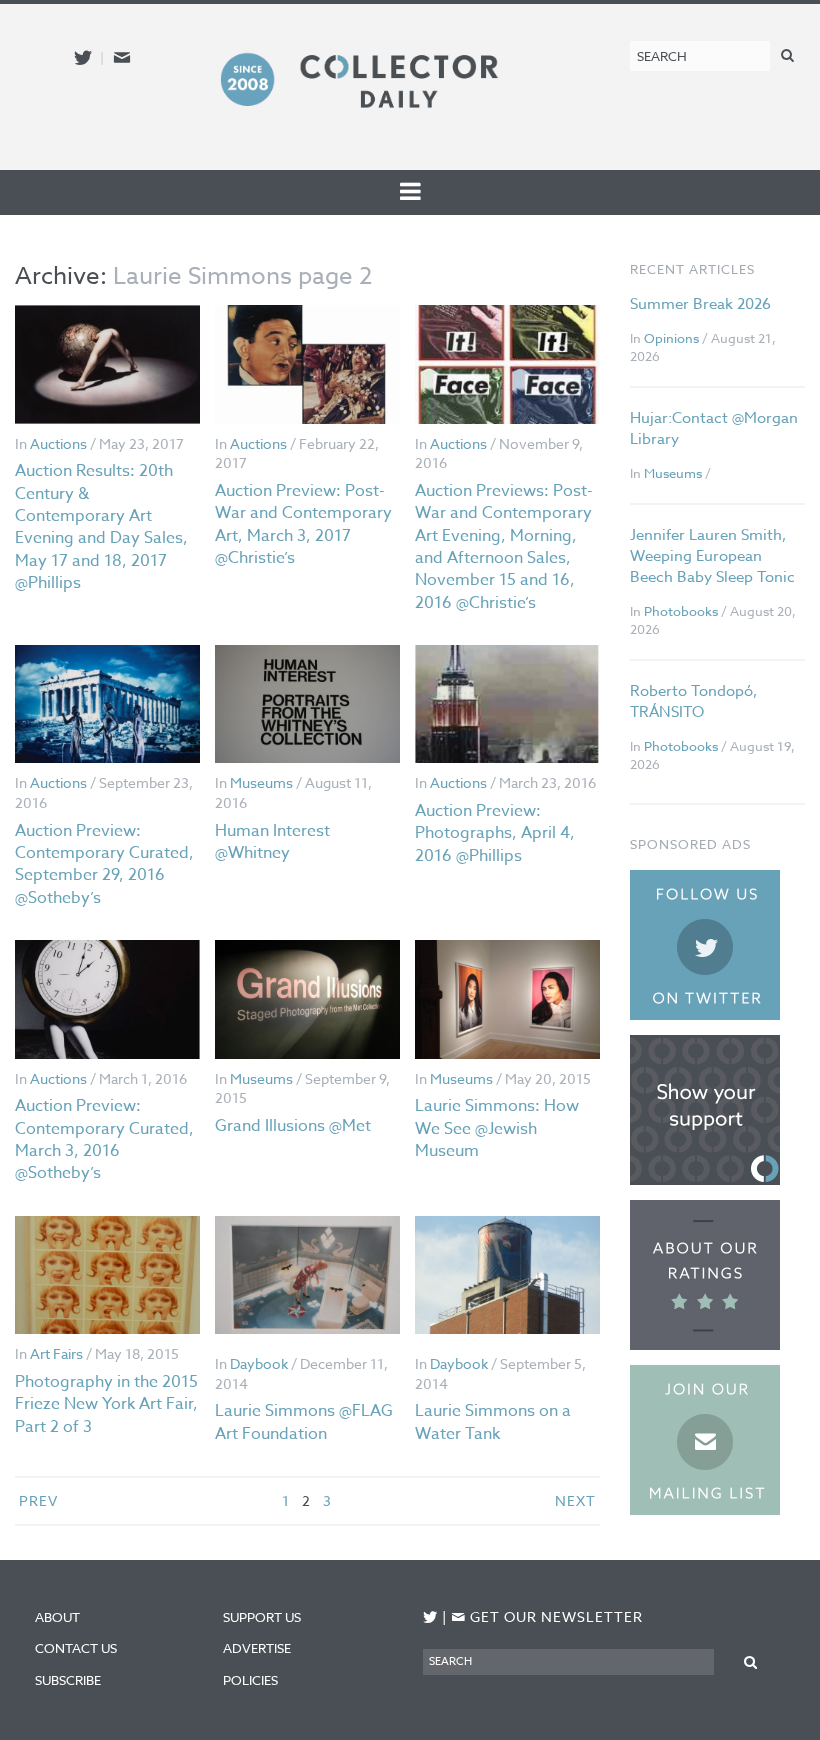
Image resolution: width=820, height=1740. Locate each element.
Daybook (259, 1363)
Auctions (58, 443)
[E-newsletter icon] (122, 57)
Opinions (671, 338)
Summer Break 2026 (700, 304)
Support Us (262, 1617)
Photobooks (681, 611)
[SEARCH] (787, 54)
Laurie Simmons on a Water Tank (493, 1422)
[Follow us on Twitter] (83, 57)
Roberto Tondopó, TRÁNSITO (693, 701)
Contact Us (76, 1648)
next (575, 1500)
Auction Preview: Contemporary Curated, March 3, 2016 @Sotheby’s (104, 1139)
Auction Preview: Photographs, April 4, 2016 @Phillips (495, 833)
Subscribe (68, 1680)
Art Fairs (56, 1353)
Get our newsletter (547, 1616)
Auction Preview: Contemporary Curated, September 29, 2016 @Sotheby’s (104, 864)
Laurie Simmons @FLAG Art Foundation (304, 1422)
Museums (261, 782)
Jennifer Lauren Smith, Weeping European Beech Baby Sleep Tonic (712, 556)
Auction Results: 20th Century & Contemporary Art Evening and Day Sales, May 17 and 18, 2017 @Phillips (101, 527)
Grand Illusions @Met (293, 1126)
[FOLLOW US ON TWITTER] (430, 1617)
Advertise (257, 1648)
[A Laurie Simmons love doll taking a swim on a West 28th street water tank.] (507, 1275)
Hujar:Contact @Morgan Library (714, 428)
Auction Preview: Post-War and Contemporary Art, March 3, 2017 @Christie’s (303, 524)
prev (38, 1500)
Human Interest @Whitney (272, 842)
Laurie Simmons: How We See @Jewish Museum (497, 1128)
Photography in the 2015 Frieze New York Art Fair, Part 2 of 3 (106, 1404)
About (57, 1617)
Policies (250, 1680)
